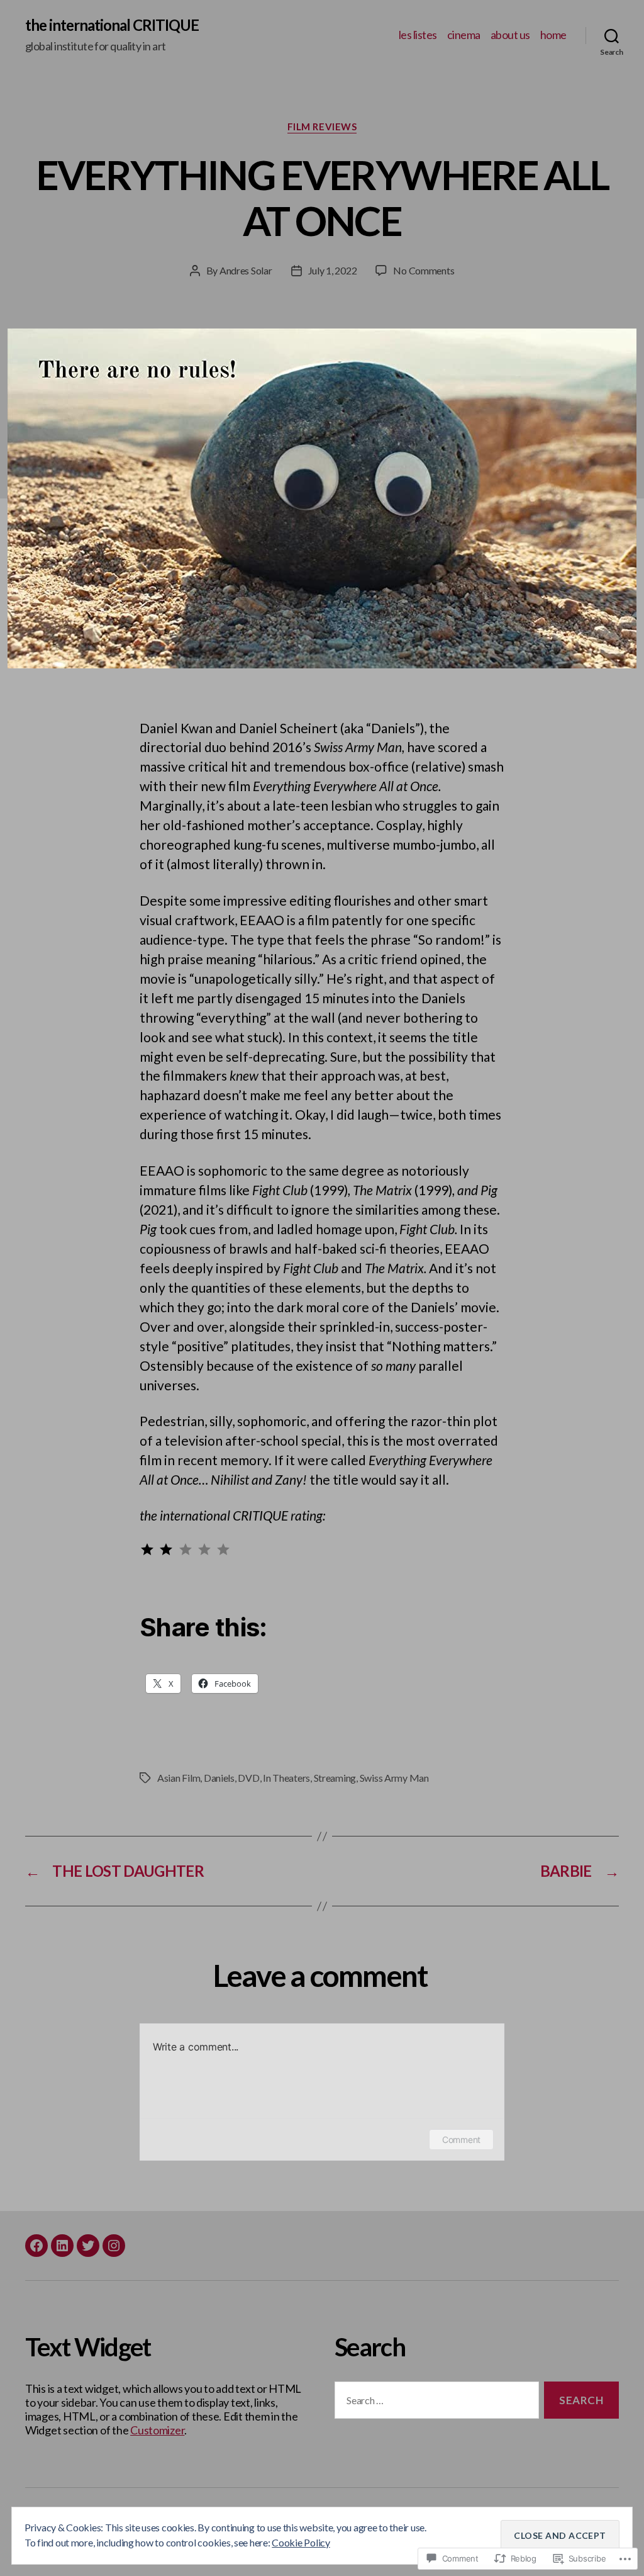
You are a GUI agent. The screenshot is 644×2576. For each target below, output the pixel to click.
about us (510, 35)
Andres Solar (246, 270)
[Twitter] (88, 2246)
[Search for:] (434, 2403)
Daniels (219, 1778)
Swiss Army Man (394, 1778)
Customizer (157, 2430)
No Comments (424, 270)
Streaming (335, 1778)
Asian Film (179, 1778)
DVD (248, 1778)
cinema (464, 35)
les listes (418, 35)
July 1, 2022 (333, 270)
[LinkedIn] (62, 2246)
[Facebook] (36, 2246)
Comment (461, 2140)
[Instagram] (114, 2246)
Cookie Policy (301, 2542)
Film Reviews (322, 127)
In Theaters (286, 1778)
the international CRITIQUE (112, 25)
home (553, 35)
